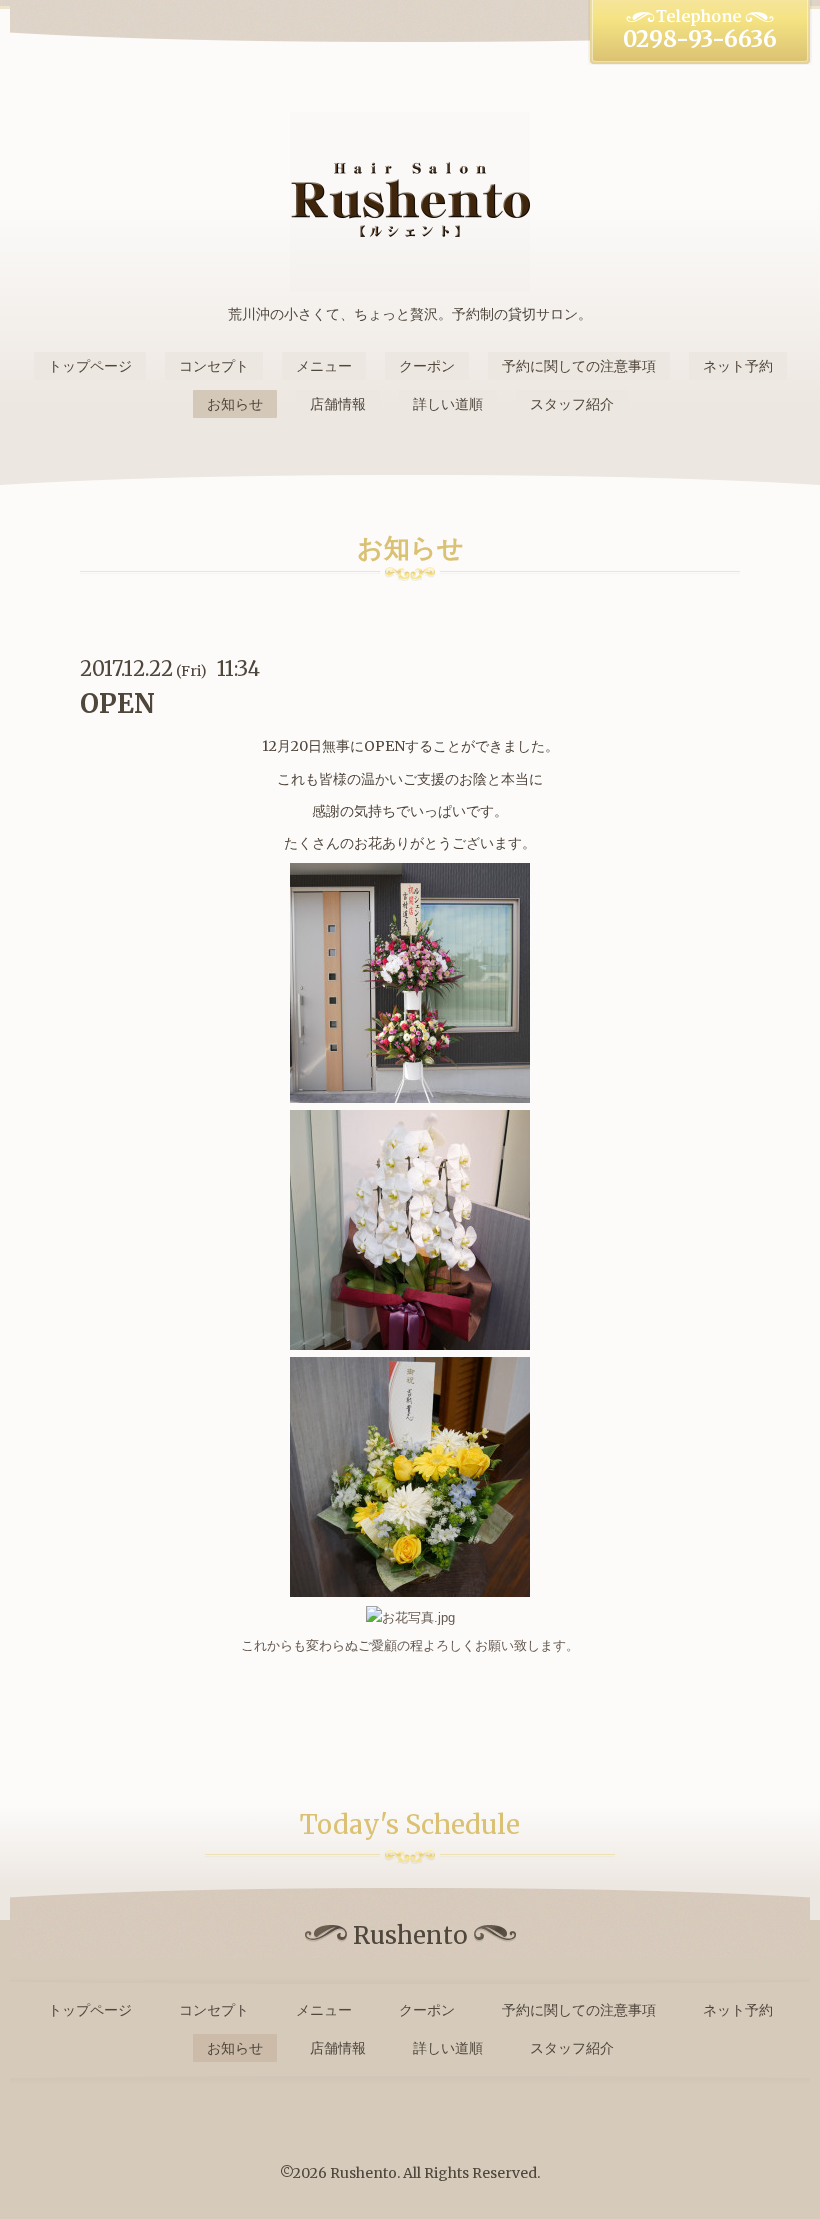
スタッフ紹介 (572, 404)
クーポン (427, 366)
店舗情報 (338, 404)
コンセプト (214, 366)
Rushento (363, 2173)
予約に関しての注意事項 (579, 366)
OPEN (117, 703)
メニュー (324, 366)
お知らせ (235, 404)
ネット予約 (738, 366)
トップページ (90, 366)
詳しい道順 (448, 404)
